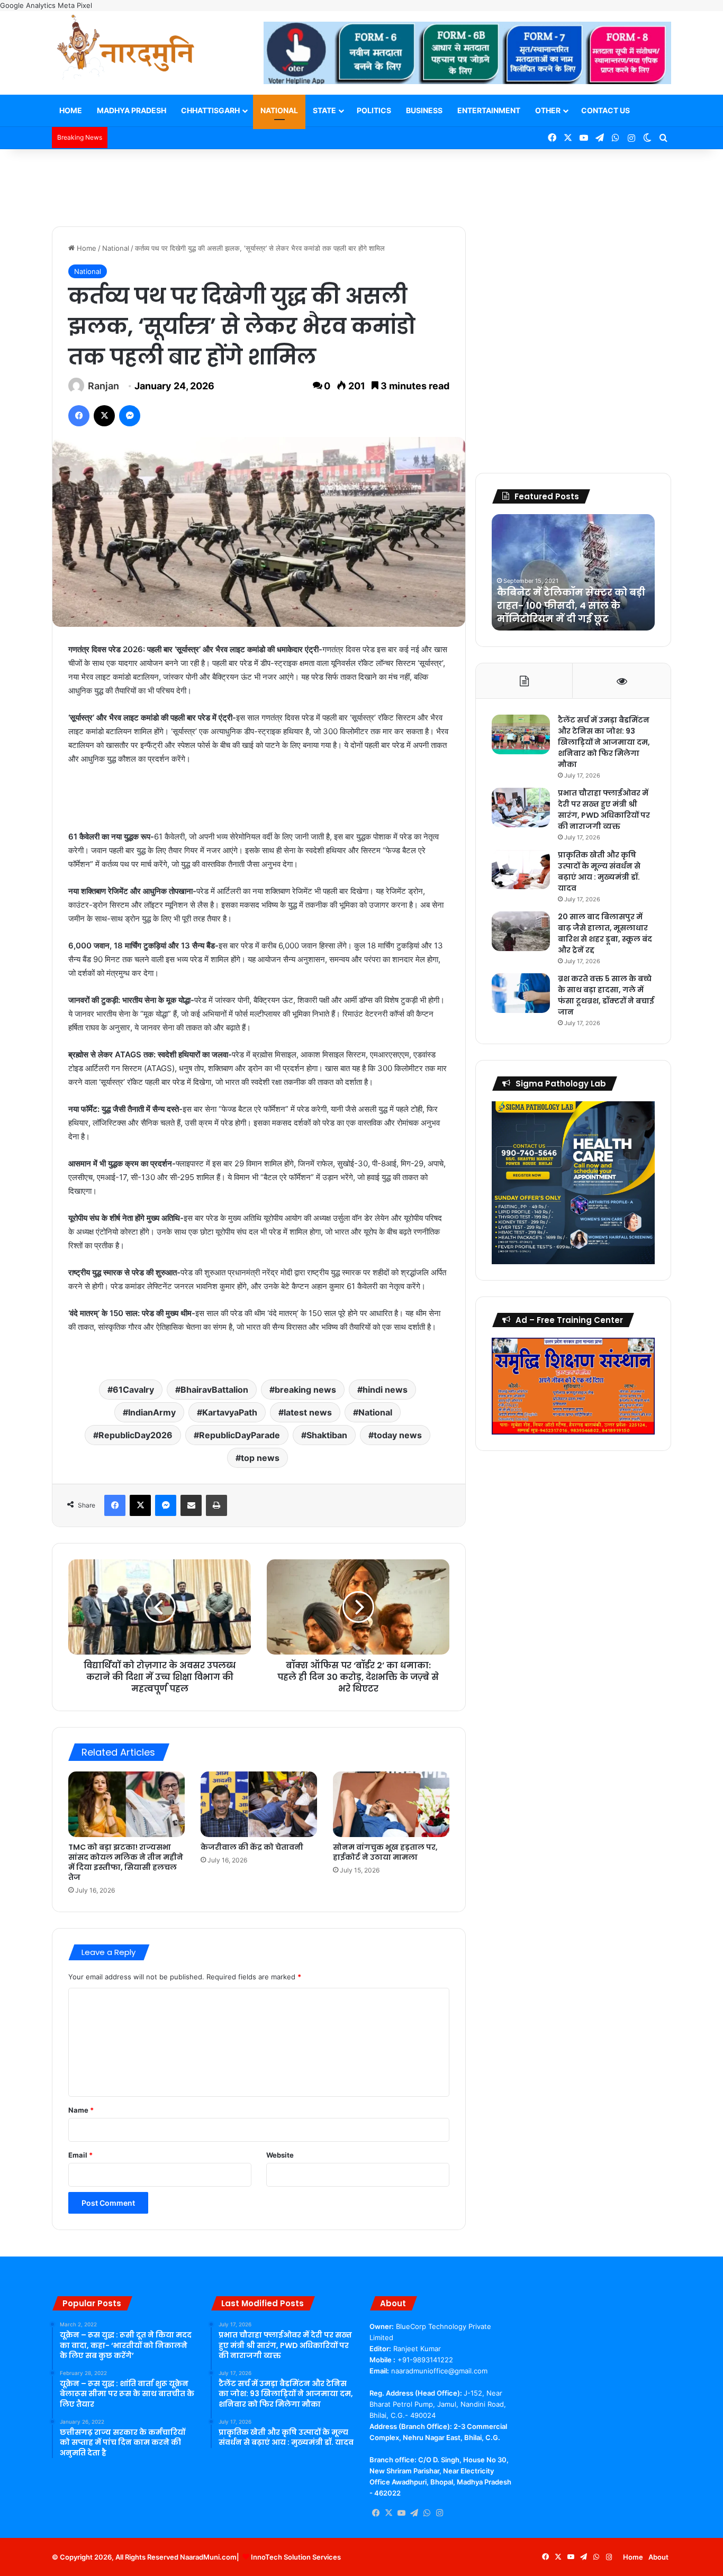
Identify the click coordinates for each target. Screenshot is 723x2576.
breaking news (305, 1390)
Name (81, 2110)
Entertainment (489, 110)
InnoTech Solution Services (296, 2557)
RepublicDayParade (240, 1435)
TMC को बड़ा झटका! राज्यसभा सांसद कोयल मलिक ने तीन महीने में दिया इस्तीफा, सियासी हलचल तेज (126, 1862)
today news (398, 1435)
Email (80, 2155)
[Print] (216, 1505)
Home (71, 110)
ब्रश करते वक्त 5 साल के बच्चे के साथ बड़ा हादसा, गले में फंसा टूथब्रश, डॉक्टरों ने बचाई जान (606, 995)
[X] (104, 416)
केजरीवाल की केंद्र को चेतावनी (252, 1847)
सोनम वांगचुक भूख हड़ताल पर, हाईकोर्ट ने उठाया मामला (385, 1852)
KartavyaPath (230, 1412)
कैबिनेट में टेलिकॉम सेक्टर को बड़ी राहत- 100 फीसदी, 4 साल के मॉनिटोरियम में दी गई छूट (571, 605)
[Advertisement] (361, 184)
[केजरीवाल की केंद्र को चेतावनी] (259, 1804)
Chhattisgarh (210, 110)
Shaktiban (327, 1435)
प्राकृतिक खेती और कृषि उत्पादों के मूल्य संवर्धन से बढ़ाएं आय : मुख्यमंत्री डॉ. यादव (599, 871)
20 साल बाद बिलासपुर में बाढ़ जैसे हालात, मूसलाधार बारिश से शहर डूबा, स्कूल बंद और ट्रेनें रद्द (605, 933)
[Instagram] (439, 2513)
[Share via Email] (191, 1505)
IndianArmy (152, 1412)
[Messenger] (130, 416)
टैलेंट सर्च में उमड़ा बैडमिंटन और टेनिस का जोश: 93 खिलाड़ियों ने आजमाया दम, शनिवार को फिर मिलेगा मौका (604, 742)
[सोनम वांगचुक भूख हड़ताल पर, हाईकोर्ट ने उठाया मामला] (391, 1804)
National (279, 110)
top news (260, 1458)
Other (548, 110)
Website (280, 2155)
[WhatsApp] (427, 2513)
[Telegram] (414, 2513)
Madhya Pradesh (132, 110)
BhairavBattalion (214, 1390)
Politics (374, 110)
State (324, 110)
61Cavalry (133, 1390)
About (658, 2557)
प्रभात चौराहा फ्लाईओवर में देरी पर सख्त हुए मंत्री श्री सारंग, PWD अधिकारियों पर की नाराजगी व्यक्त (604, 810)
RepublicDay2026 (135, 1435)
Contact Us (605, 110)
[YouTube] (401, 2513)
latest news (308, 1412)
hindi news (385, 1390)
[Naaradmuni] (126, 49)
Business (424, 110)
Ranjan (103, 386)
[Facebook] (79, 416)
